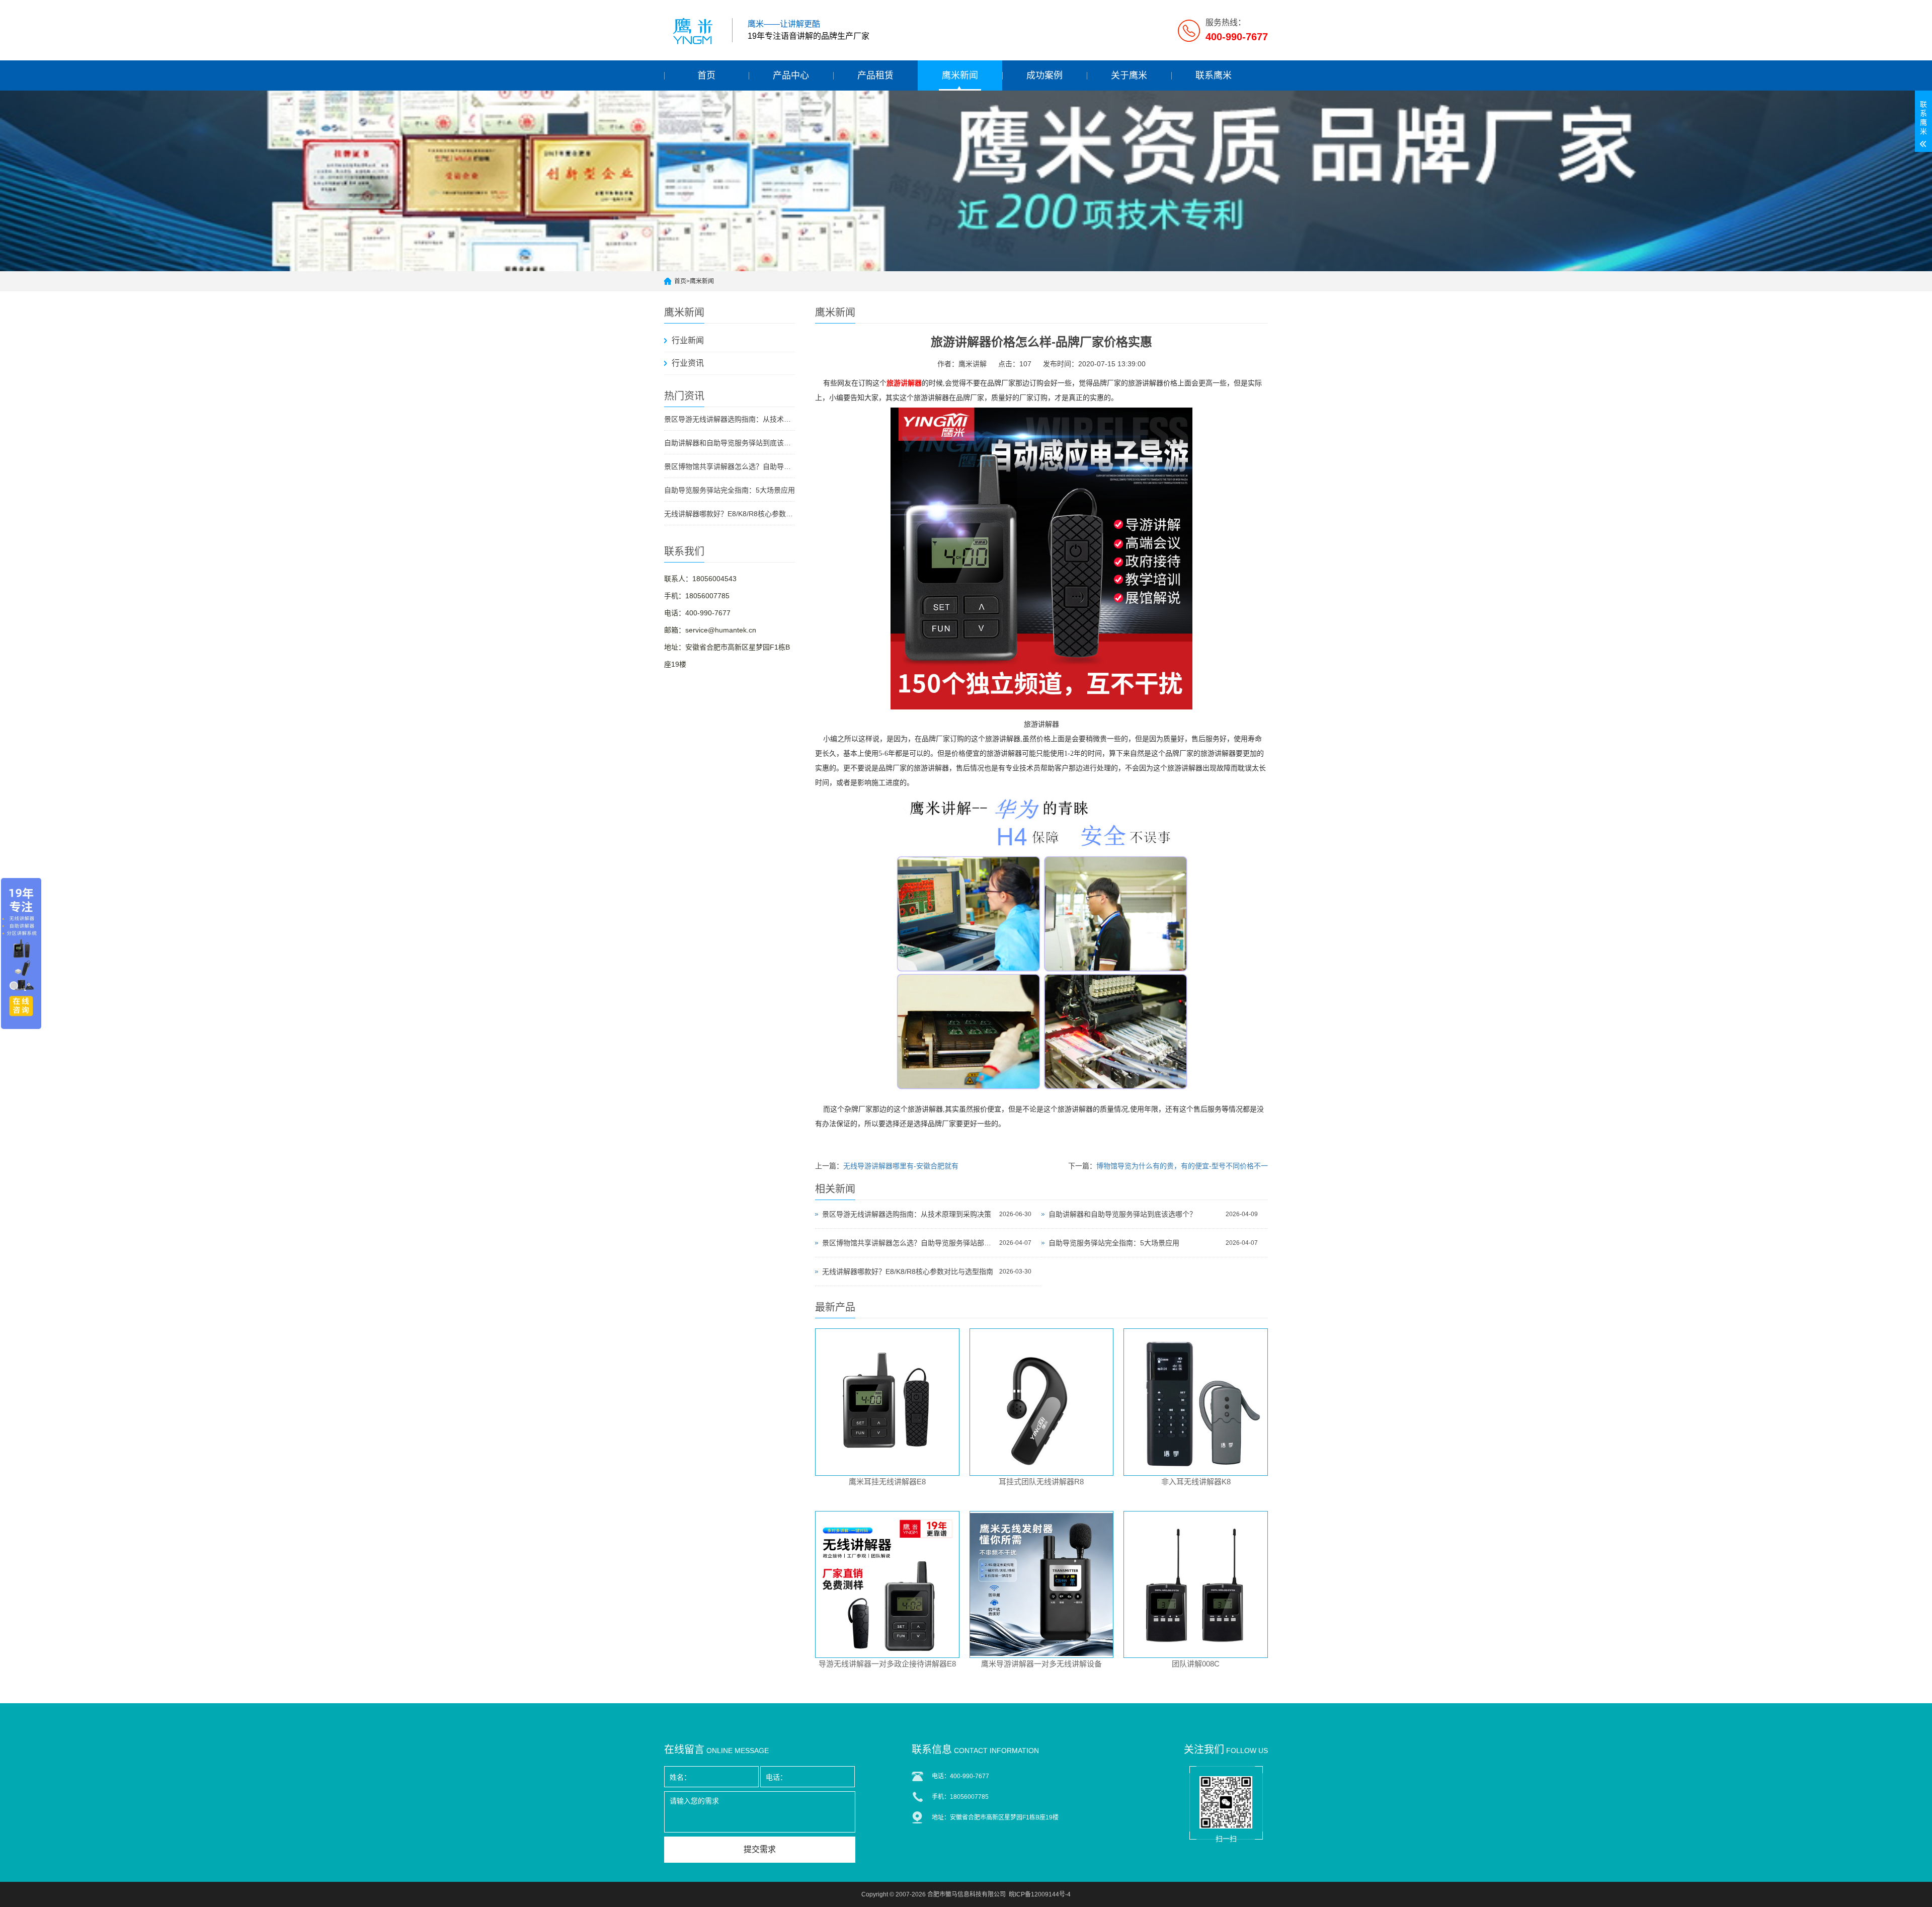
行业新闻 (688, 340)
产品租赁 (875, 75)
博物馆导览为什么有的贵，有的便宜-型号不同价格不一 (1182, 1166)
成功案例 (1044, 75)
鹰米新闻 (960, 75)
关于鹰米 (1129, 75)
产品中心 (791, 75)
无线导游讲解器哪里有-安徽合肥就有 (901, 1166)
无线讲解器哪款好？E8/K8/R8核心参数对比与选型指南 (730, 514)
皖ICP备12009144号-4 (1040, 1894)
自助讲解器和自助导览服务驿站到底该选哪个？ (730, 443)
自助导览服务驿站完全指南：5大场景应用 (730, 490)
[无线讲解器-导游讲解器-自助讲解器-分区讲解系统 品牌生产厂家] (694, 30)
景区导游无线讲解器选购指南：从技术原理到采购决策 (730, 419)
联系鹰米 (1214, 75)
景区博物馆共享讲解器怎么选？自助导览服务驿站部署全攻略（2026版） (730, 466)
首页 (706, 75)
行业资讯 (688, 363)
